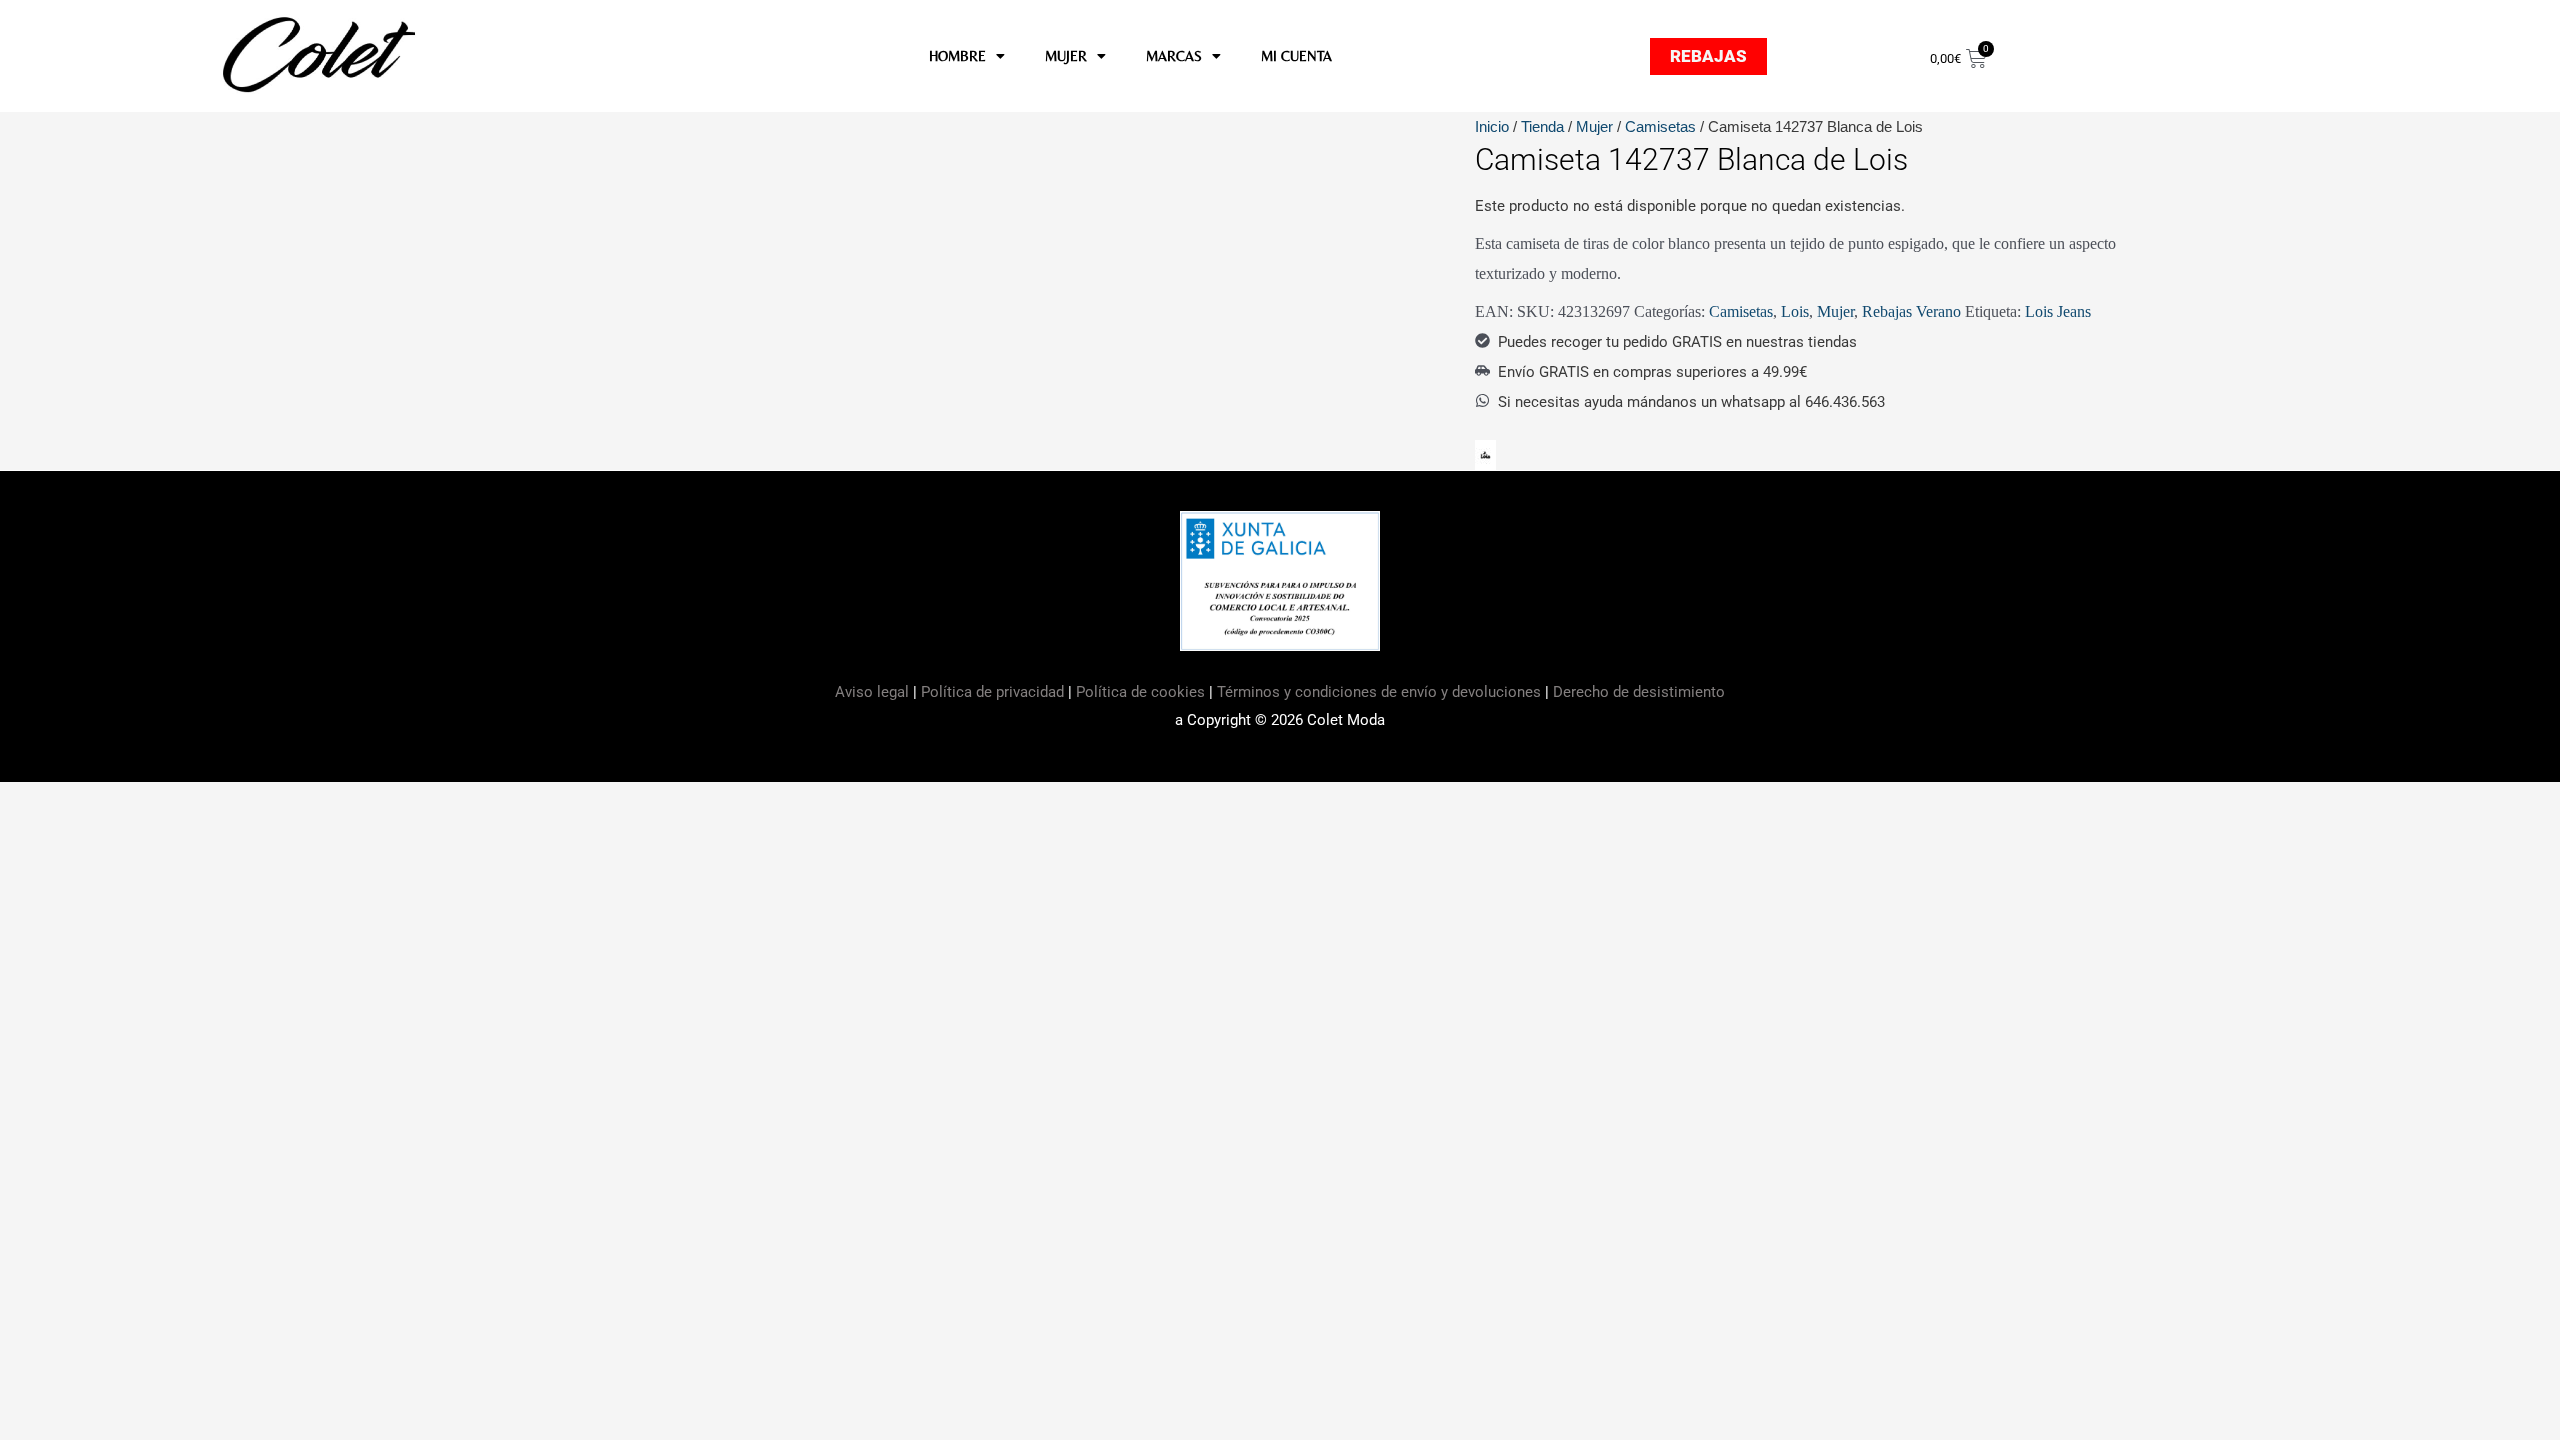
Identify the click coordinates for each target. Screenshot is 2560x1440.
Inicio (1492, 126)
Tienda (1542, 126)
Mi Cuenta (1296, 56)
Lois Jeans (2058, 311)
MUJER (1066, 56)
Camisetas (1660, 126)
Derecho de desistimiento (1639, 692)
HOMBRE (957, 56)
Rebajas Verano (1911, 311)
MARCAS (1174, 56)
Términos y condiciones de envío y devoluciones (1379, 692)
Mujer (1594, 126)
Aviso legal (874, 692)
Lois (1795, 311)
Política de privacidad (992, 692)
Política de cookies (1140, 692)
